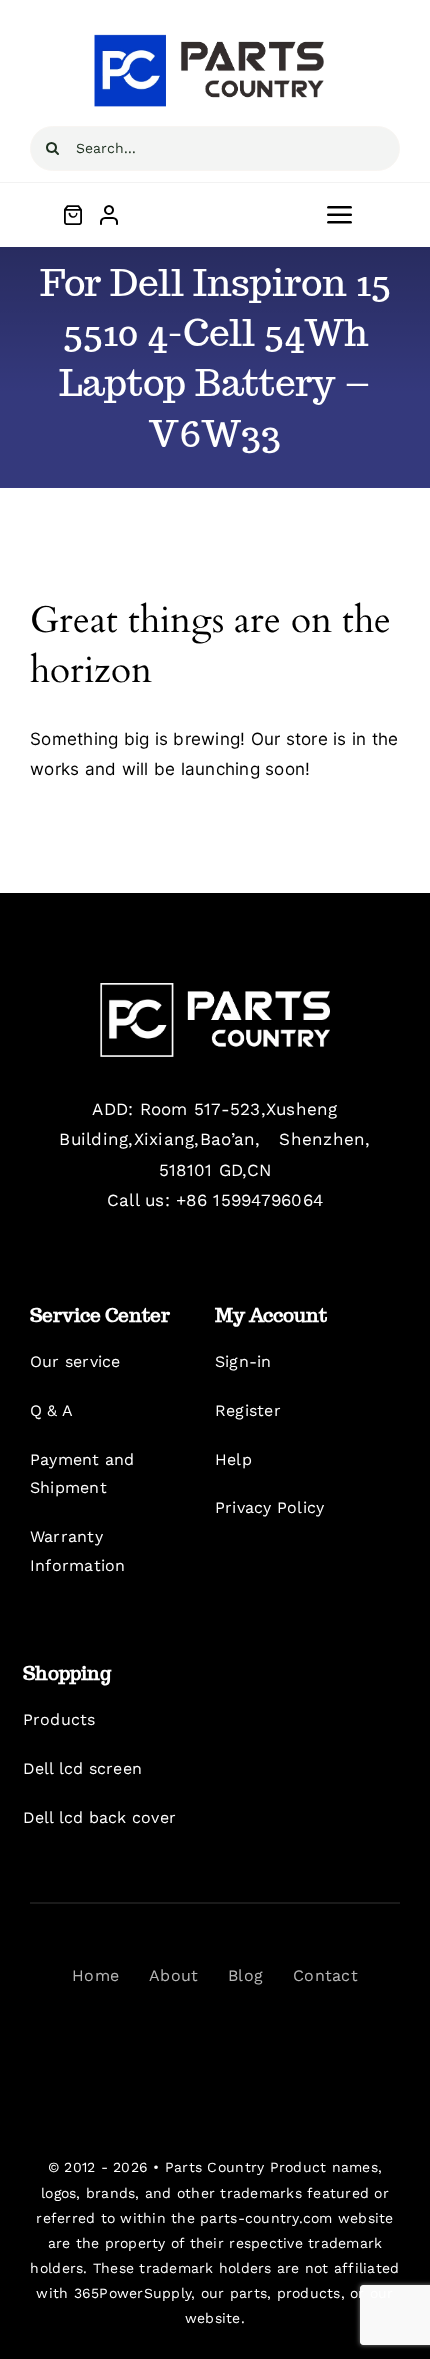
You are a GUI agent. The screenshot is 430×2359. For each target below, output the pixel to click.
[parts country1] (215, 38)
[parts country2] (215, 991)
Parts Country (214, 2167)
